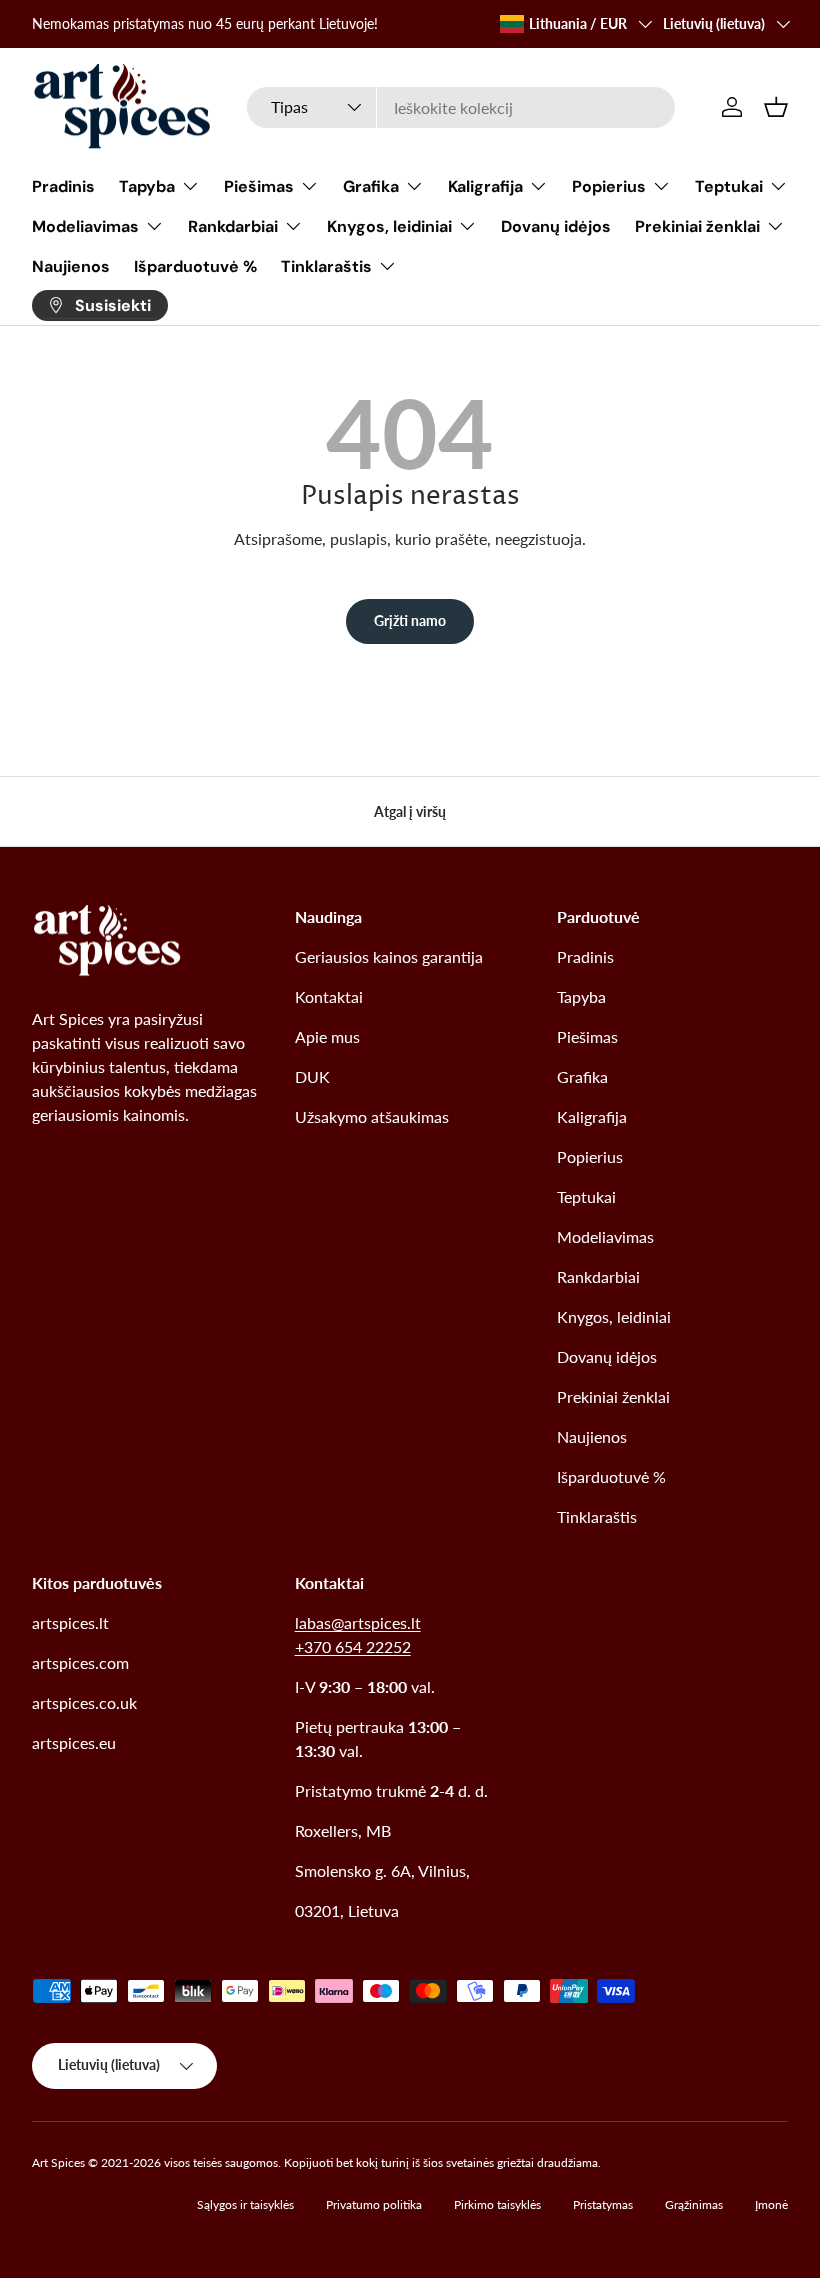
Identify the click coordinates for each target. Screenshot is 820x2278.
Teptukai (586, 1196)
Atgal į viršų (410, 811)
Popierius (590, 1156)
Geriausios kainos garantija (389, 956)
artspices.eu (74, 1742)
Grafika (582, 1076)
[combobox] (461, 107)
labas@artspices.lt (358, 1622)
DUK (312, 1076)
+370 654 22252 (353, 1646)
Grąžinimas (694, 2204)
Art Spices (58, 2162)
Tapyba (581, 996)
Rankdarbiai (598, 1276)
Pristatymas (603, 2204)
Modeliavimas (605, 1236)
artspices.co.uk (84, 1702)
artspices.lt (70, 1622)
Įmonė (771, 2204)
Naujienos (71, 266)
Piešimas (587, 1036)
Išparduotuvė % (195, 266)
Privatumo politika (374, 2204)
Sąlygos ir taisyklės (245, 2204)
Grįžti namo (410, 620)
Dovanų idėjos (556, 226)
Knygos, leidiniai (614, 1316)
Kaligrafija (592, 1116)
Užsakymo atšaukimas (372, 1116)
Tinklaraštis (597, 1516)
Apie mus (327, 1036)
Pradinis (63, 186)
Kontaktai (329, 996)
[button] (776, 107)
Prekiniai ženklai (613, 1396)
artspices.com (80, 1662)
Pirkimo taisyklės (497, 2204)
